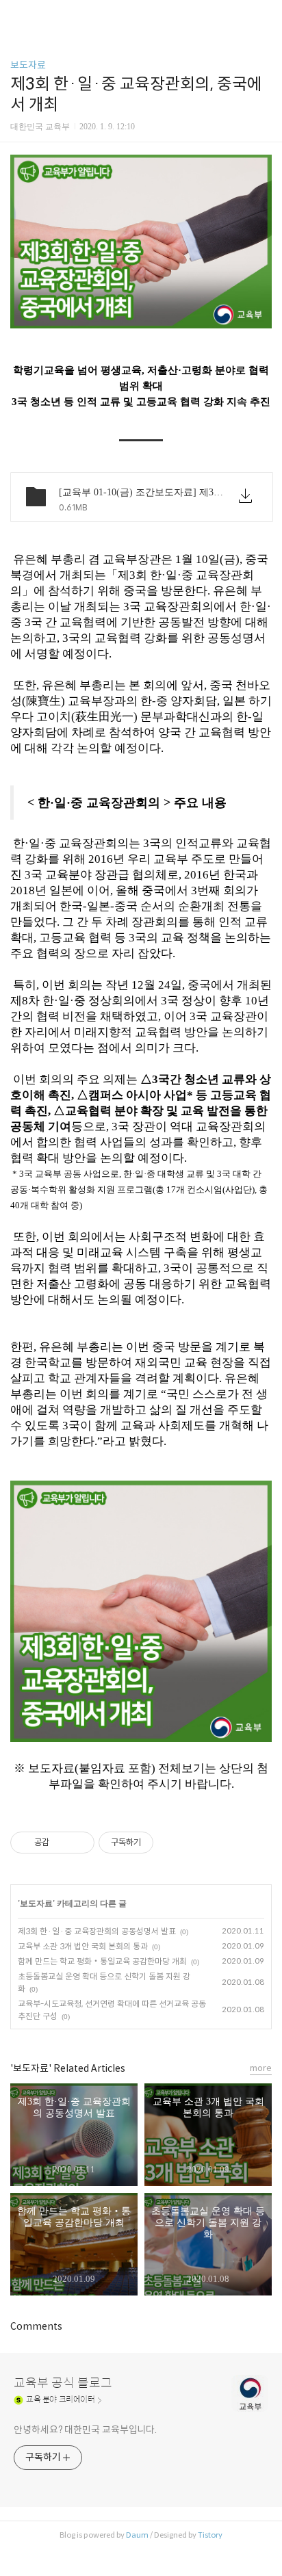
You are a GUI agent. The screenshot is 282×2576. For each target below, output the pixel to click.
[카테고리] (17, 15)
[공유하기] (62, 1843)
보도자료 (28, 65)
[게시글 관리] (79, 1843)
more (261, 2068)
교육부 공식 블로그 (63, 2383)
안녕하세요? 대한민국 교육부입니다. (85, 2430)
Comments (36, 2326)
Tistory (210, 2535)
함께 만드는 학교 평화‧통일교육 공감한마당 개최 (102, 1961)
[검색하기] (265, 15)
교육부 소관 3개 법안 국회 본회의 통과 (83, 1946)
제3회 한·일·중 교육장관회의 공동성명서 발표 (97, 1931)
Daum (137, 2535)
